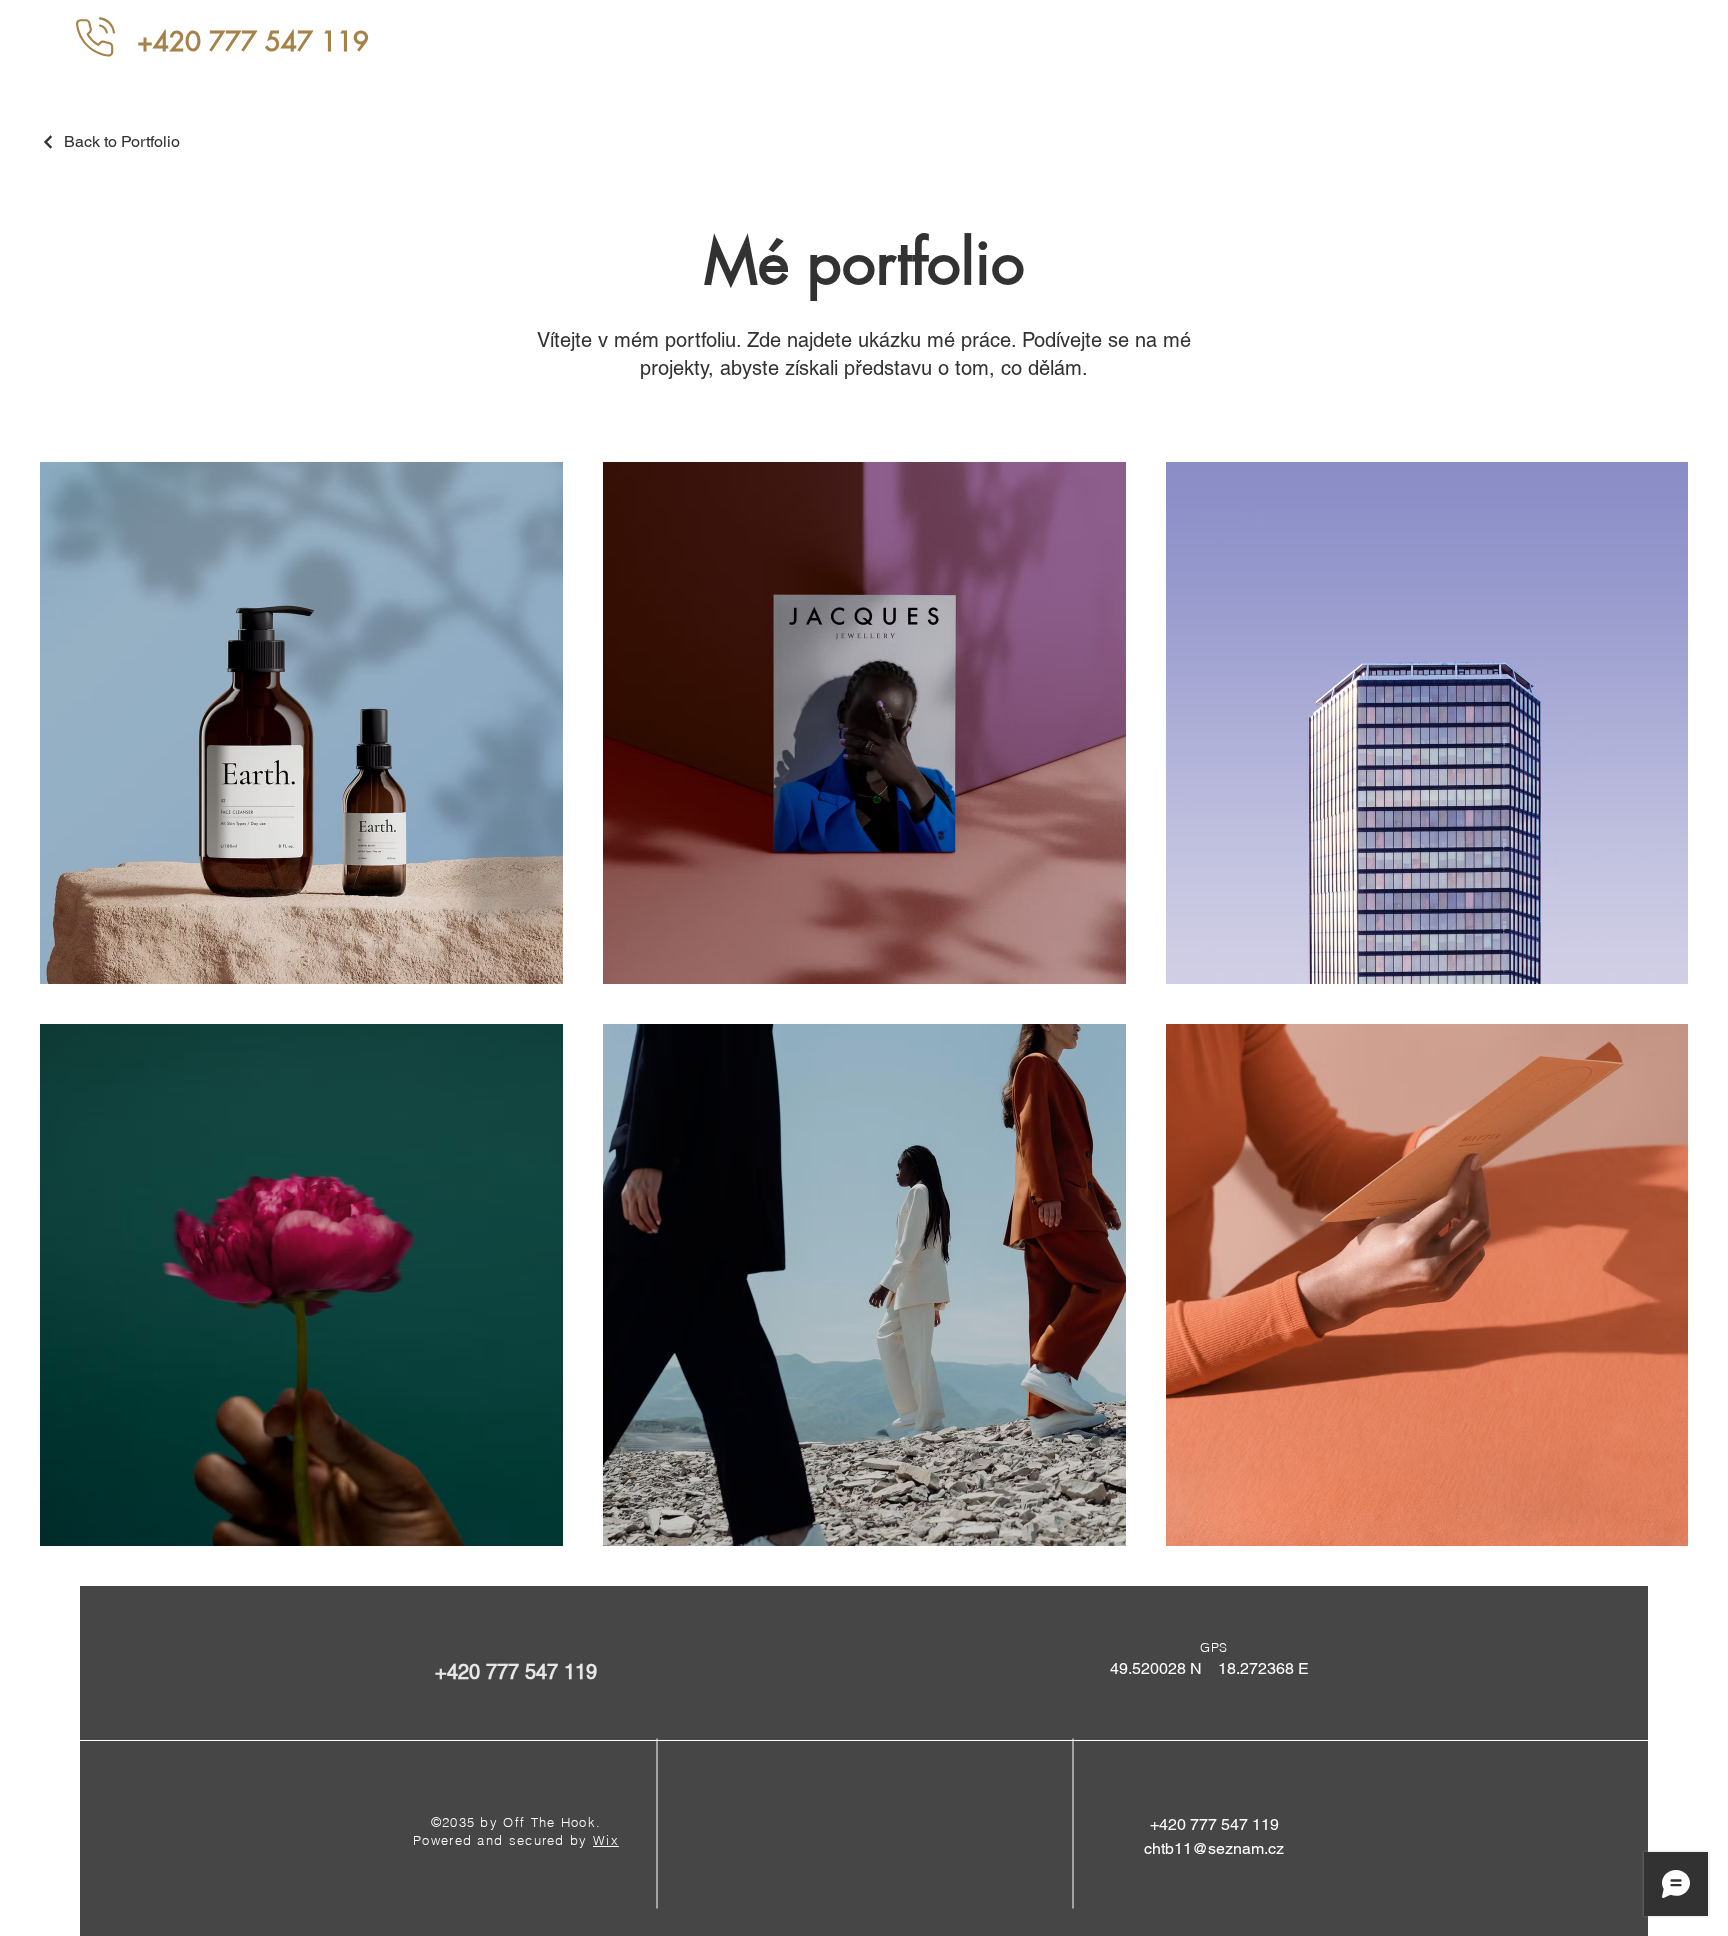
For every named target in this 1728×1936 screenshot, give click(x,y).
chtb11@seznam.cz (1214, 1848)
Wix (606, 1840)
